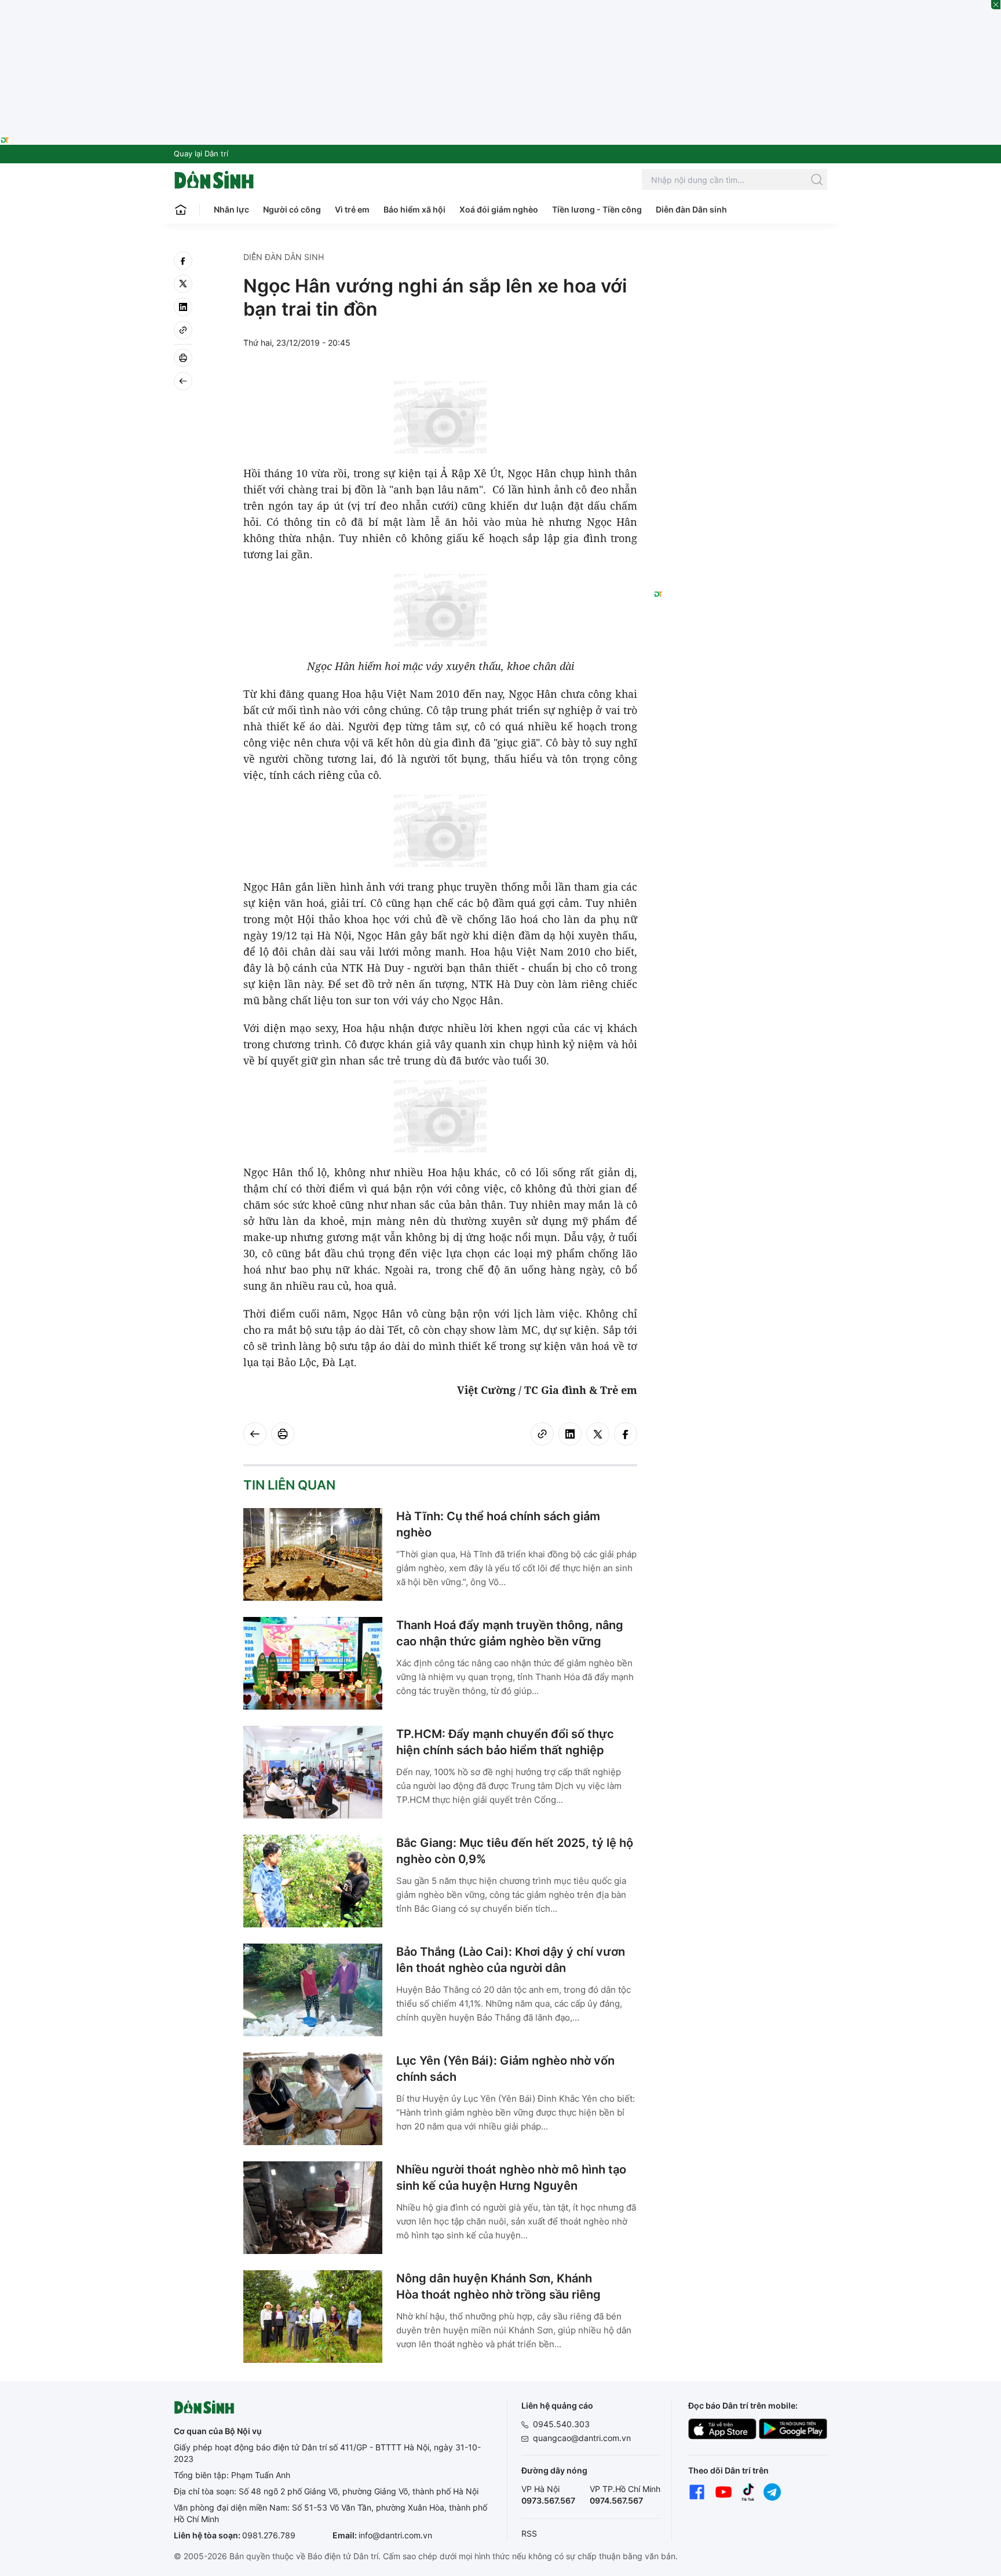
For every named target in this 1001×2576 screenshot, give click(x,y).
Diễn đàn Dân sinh (691, 209)
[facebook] (183, 261)
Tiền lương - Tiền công (597, 209)
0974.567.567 (616, 2500)
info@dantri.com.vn (395, 2535)
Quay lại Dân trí (201, 153)
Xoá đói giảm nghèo (499, 209)
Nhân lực (231, 209)
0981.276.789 (269, 2535)
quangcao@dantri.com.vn (582, 2438)
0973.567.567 (548, 2500)
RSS (529, 2533)
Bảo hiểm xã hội (414, 209)
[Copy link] (183, 330)
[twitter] (183, 284)
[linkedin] (183, 307)
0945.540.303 (561, 2424)
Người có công (292, 209)
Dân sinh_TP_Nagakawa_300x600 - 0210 (741, 265)
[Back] (183, 381)
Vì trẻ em (352, 209)
